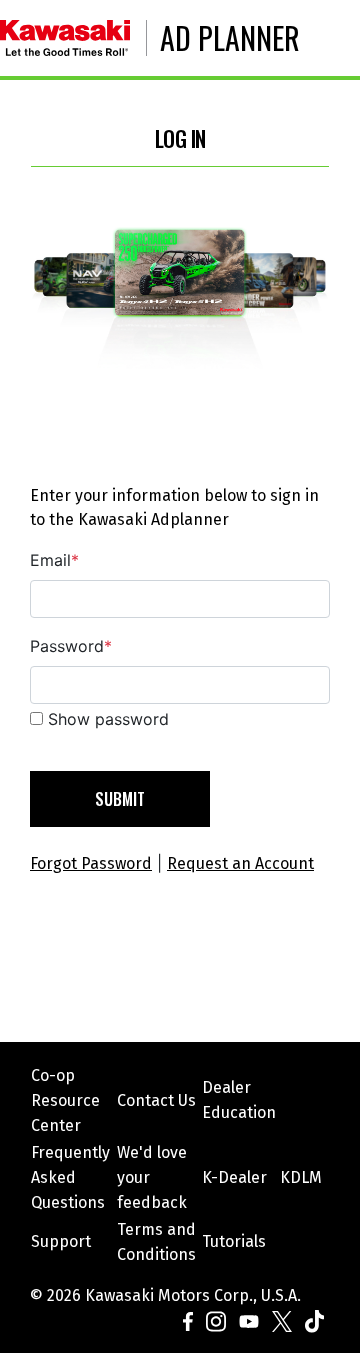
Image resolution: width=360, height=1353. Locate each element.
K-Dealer (234, 1177)
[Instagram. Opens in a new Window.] (214, 1320)
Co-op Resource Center (65, 1100)
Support (61, 1241)
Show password (108, 719)
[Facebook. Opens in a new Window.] (190, 1320)
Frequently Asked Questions (70, 1177)
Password (71, 646)
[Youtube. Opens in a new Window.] (247, 1320)
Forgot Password (91, 863)
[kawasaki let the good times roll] (73, 38)
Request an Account (240, 863)
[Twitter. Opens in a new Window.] (280, 1320)
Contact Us (156, 1100)
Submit (120, 799)
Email (54, 560)
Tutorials (234, 1241)
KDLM (301, 1177)
